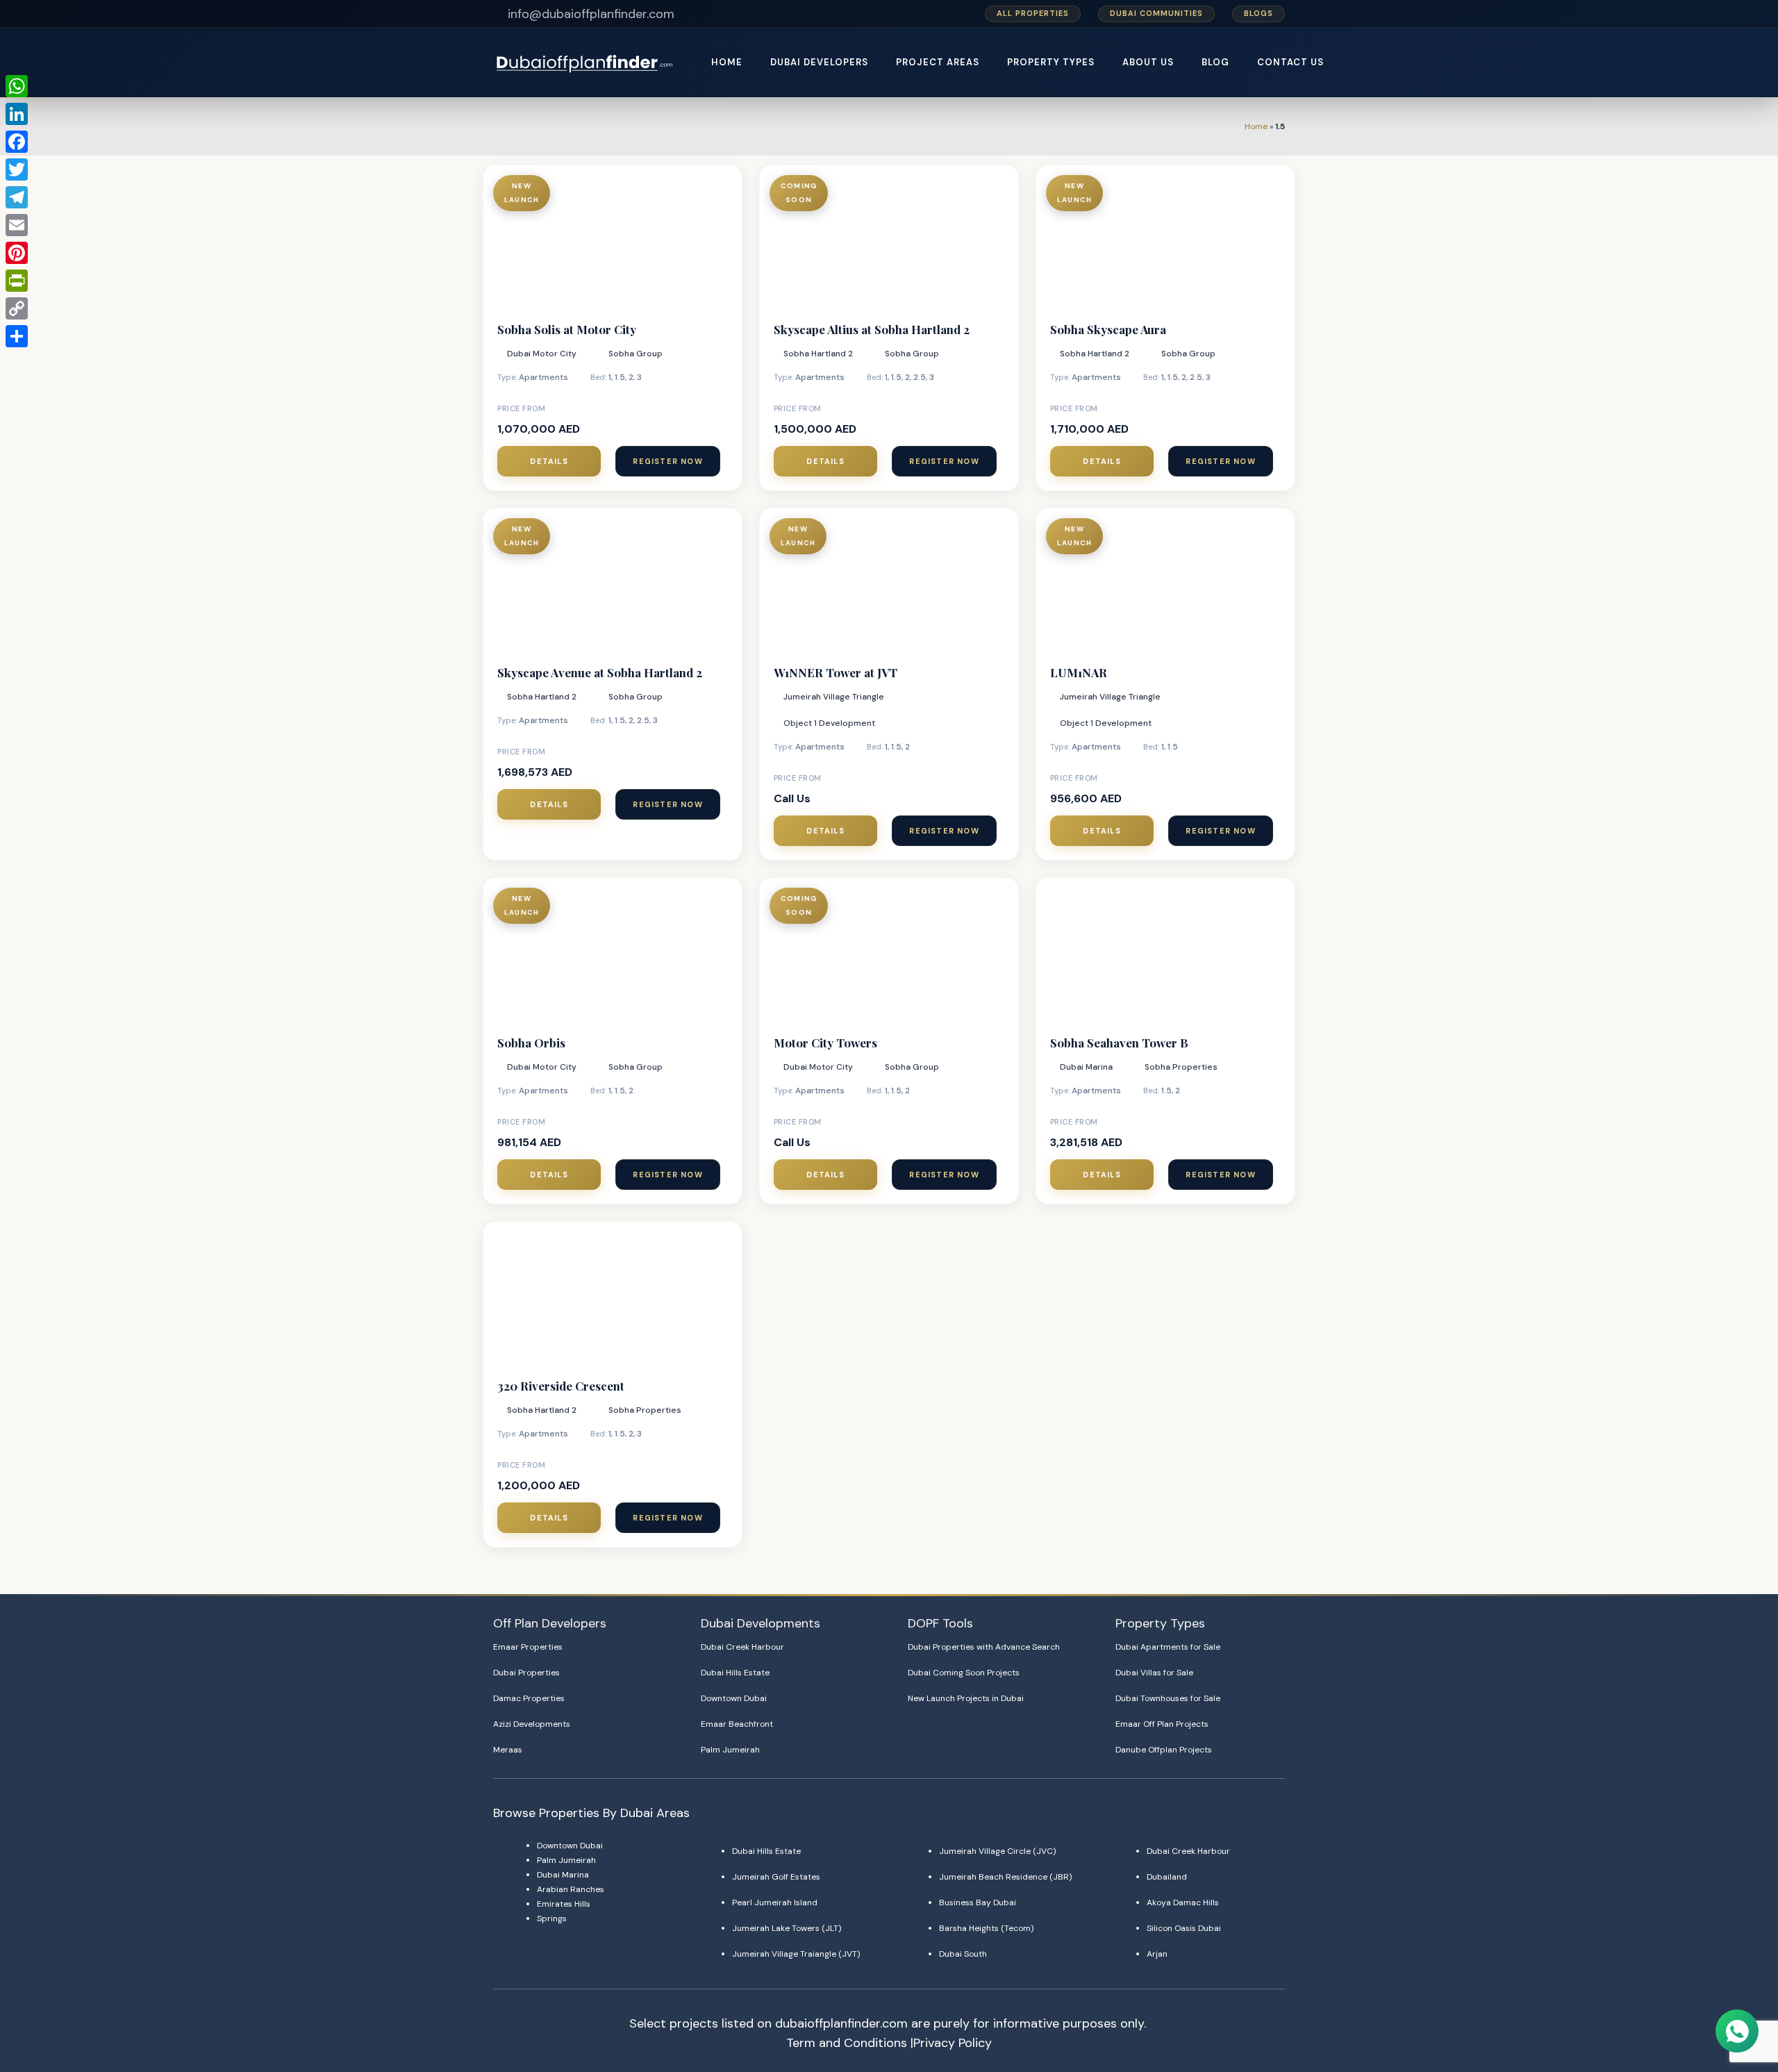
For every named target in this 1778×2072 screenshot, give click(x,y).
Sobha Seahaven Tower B (1119, 1043)
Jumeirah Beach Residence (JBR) (1005, 1877)
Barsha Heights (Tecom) (986, 1928)
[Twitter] (17, 169)
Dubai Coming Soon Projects (964, 1673)
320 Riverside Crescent (561, 1386)
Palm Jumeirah (730, 1750)
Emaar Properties (528, 1647)
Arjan (1157, 1954)
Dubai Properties (526, 1673)
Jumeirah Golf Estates (776, 1877)
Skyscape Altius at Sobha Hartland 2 (872, 329)
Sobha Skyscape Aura (1108, 329)
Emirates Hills (564, 1904)
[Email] (17, 225)
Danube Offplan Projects (1164, 1750)
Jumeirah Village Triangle (834, 697)
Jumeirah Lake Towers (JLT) (787, 1928)
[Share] (17, 336)
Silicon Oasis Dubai (1184, 1928)
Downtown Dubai (734, 1698)
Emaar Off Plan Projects (1162, 1724)
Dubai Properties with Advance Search (984, 1647)
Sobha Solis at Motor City (567, 329)
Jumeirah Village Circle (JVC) (997, 1851)
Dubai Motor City (542, 354)
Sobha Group (635, 354)
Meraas (508, 1750)
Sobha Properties (1181, 1067)
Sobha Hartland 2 (818, 354)
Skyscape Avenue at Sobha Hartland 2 (600, 672)
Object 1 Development (829, 723)
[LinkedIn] (17, 114)
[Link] (586, 63)
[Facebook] (17, 142)
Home (1256, 126)
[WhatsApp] (17, 86)
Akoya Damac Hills (1183, 1903)
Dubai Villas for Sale (1154, 1673)
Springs (552, 1918)
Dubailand (1167, 1877)
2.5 (920, 377)
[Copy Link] (17, 308)
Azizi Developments (532, 1724)
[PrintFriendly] (17, 281)
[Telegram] (17, 197)
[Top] (1738, 1997)
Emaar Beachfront (737, 1724)
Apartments (543, 377)
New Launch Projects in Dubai (966, 1698)
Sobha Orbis (531, 1043)
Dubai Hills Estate (735, 1673)
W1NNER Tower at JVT (836, 672)
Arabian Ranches (571, 1889)
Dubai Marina (1086, 1067)
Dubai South (963, 1954)
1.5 (620, 377)
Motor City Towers (825, 1043)
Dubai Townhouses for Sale (1168, 1698)
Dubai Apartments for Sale (1168, 1647)
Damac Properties (529, 1698)
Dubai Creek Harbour (742, 1647)
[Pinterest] (17, 253)
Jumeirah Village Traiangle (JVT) (796, 1954)
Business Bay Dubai (978, 1903)
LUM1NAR (1079, 672)
